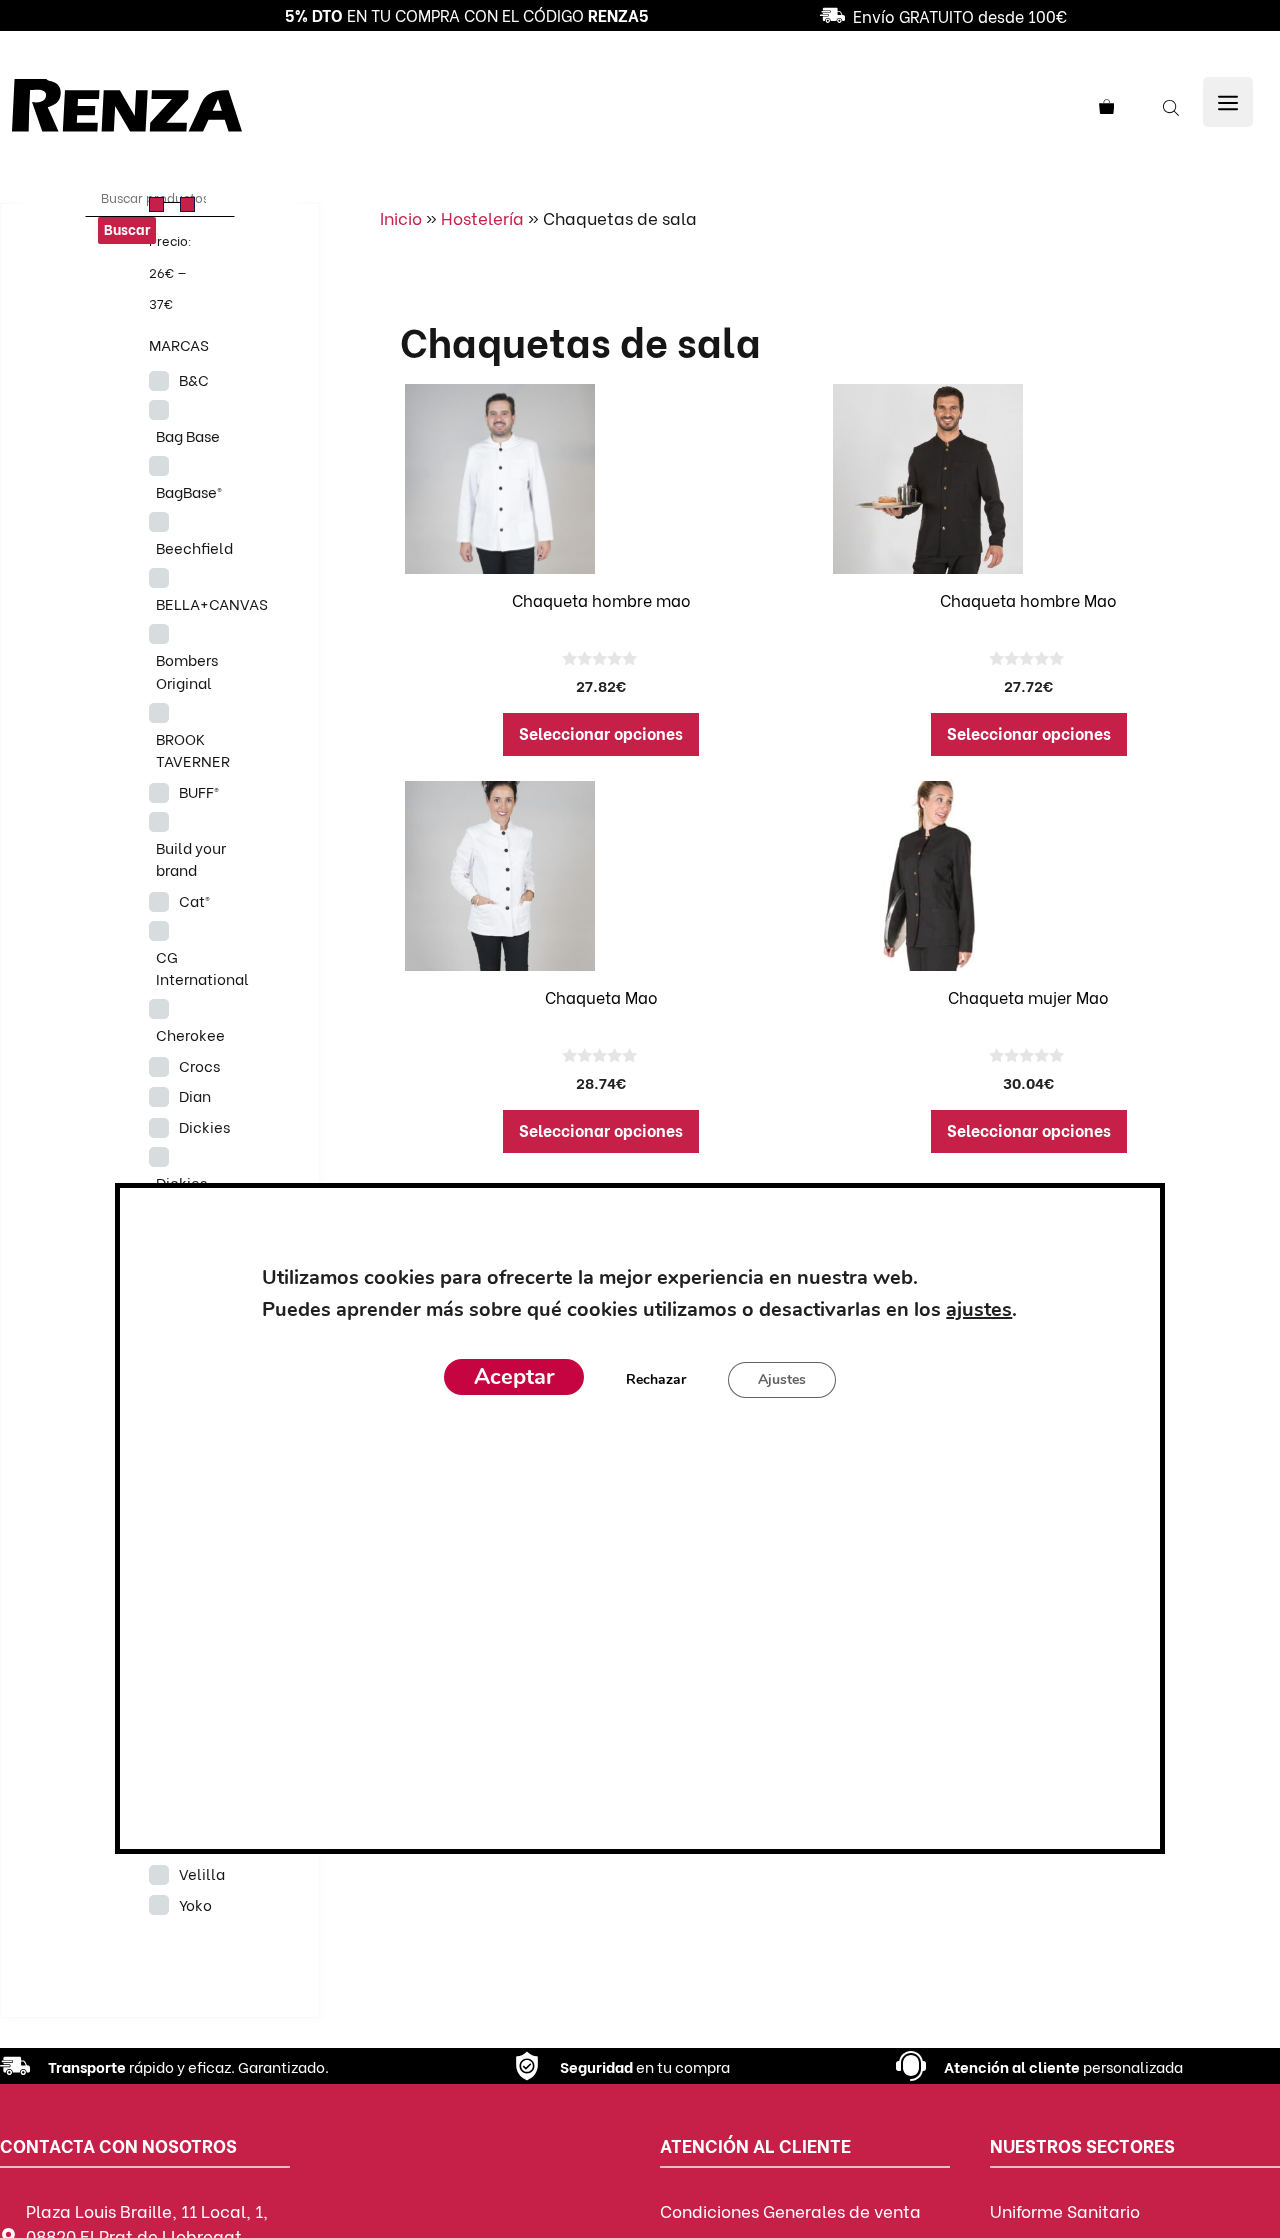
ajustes (979, 1309)
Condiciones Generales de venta (790, 2210)
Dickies (204, 1126)
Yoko (195, 1904)
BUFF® (199, 791)
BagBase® (189, 491)
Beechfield (194, 547)
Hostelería (482, 217)
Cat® (194, 900)
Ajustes (782, 1379)
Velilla (202, 1873)
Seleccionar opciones (601, 732)
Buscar (127, 228)
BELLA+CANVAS (212, 603)
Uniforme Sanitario (1065, 2210)
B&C (194, 379)
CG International (202, 967)
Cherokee (190, 1034)
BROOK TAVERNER (193, 749)
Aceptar (514, 1377)
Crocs (199, 1065)
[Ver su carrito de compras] (1113, 106)
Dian (195, 1095)
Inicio (401, 217)
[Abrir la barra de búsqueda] (1173, 106)
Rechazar (656, 1379)
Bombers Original (187, 670)
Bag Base (188, 435)
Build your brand (191, 858)
